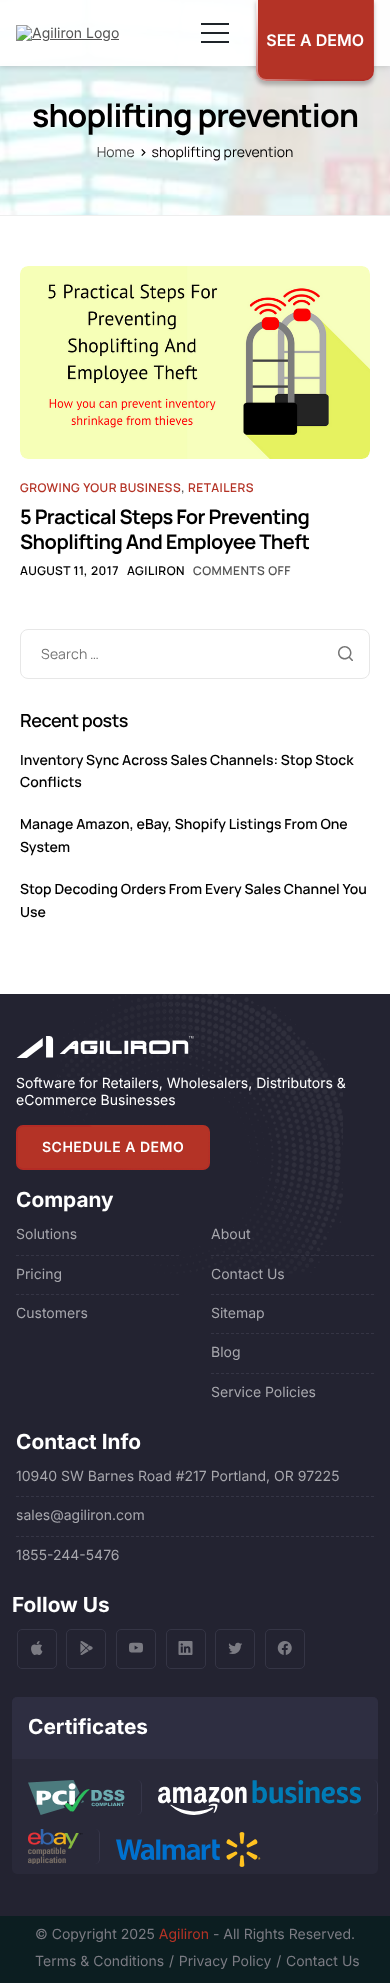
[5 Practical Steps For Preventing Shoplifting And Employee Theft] (195, 361)
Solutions (46, 1234)
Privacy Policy (225, 1961)
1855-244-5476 (68, 1555)
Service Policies (263, 1392)
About (230, 1234)
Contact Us (248, 1274)
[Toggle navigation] (215, 33)
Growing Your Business (100, 487)
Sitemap (238, 1313)
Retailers (221, 487)
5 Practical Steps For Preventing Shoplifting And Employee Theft (164, 529)
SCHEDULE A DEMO (113, 1147)
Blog (226, 1352)
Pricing (39, 1274)
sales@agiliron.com (80, 1515)
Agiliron (156, 570)
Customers (52, 1313)
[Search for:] (195, 654)
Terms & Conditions (99, 1961)
